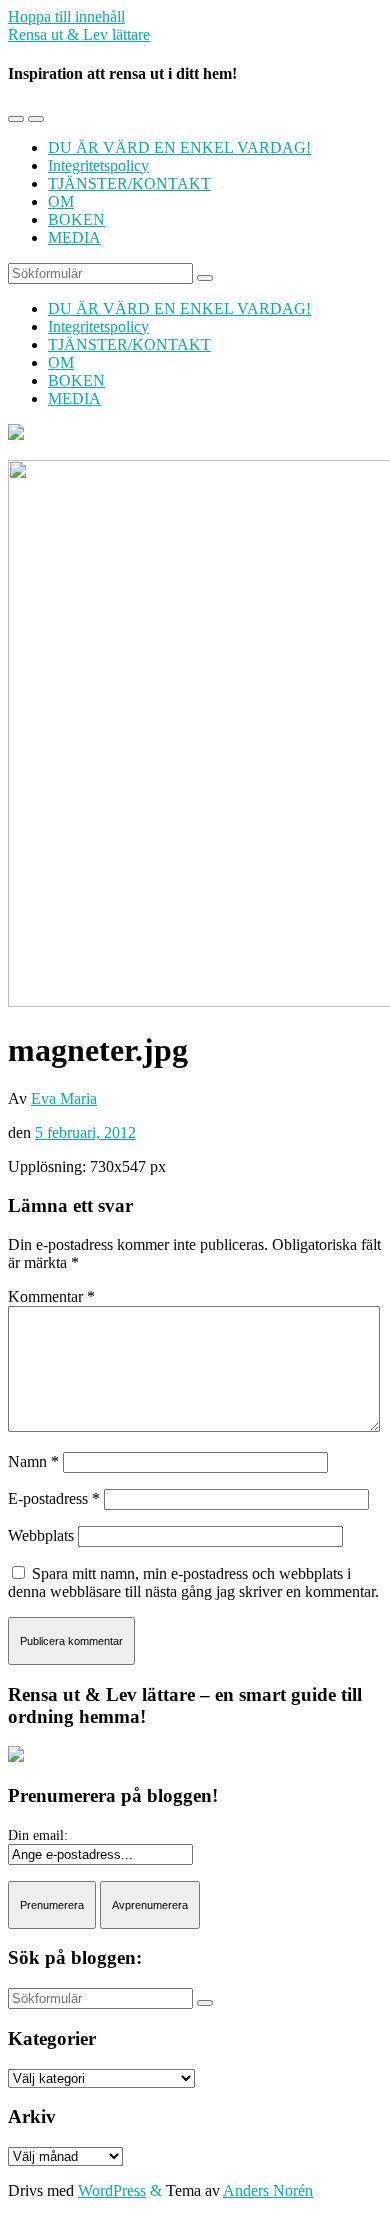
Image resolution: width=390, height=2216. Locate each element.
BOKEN (76, 219)
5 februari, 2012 (85, 1132)
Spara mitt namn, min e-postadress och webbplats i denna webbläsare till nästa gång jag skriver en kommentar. (193, 1582)
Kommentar (51, 1296)
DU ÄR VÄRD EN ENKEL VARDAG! (179, 147)
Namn (33, 1461)
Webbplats (41, 1535)
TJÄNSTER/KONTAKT (129, 183)
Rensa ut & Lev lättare (79, 34)
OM (61, 201)
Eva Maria (64, 1098)
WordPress (112, 2190)
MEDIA (74, 237)
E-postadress (54, 1498)
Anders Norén (268, 2190)
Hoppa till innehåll (66, 16)
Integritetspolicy (98, 165)
